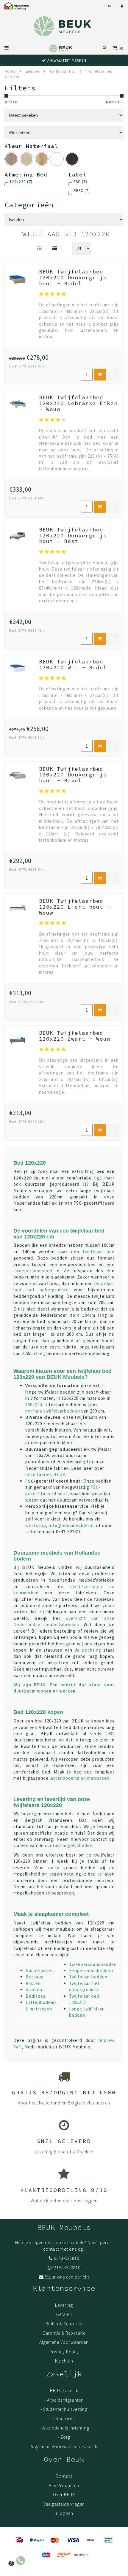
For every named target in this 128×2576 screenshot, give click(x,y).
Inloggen (64, 2513)
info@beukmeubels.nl (72, 1525)
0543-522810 (67, 2258)
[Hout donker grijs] (11, 159)
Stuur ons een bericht (67, 2277)
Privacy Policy (64, 2352)
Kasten (33, 1983)
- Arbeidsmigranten (64, 2400)
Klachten (64, 2361)
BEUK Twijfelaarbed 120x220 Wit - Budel (73, 664)
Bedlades (36, 1996)
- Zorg (64, 2437)
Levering (64, 2305)
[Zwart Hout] (72, 159)
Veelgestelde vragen (64, 2504)
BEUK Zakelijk (64, 2390)
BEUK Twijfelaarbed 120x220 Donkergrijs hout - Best (73, 535)
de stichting (88, 1650)
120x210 (34, 1405)
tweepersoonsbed (33, 1271)
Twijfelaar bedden (88, 1977)
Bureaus (35, 1977)
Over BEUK (64, 2495)
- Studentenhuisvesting (64, 2409)
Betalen (64, 2314)
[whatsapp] (16, 2559)
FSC (80, 182)
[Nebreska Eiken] (42, 159)
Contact (64, 2476)
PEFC (82, 191)
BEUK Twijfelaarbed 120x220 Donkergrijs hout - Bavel (73, 775)
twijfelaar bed (99, 1252)
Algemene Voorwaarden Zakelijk (64, 2447)
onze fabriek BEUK (45, 1474)
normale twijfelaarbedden (53, 1411)
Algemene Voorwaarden (64, 2342)
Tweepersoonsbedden (93, 1964)
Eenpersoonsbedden (91, 1971)
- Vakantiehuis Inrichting (64, 2428)
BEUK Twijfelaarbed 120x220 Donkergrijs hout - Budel (73, 277)
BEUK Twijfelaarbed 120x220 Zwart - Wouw (75, 1036)
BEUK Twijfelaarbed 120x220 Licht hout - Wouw (75, 907)
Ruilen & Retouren (64, 2324)
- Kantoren (64, 2418)
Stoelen (34, 1990)
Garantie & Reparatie (64, 2333)
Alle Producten (64, 2485)
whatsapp (36, 1525)
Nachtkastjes (40, 1971)
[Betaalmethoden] (19, 2540)
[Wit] (57, 159)
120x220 (21, 182)
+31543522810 (66, 2268)
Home (10, 71)
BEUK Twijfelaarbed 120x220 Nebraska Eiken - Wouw (78, 403)
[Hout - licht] (26, 159)
